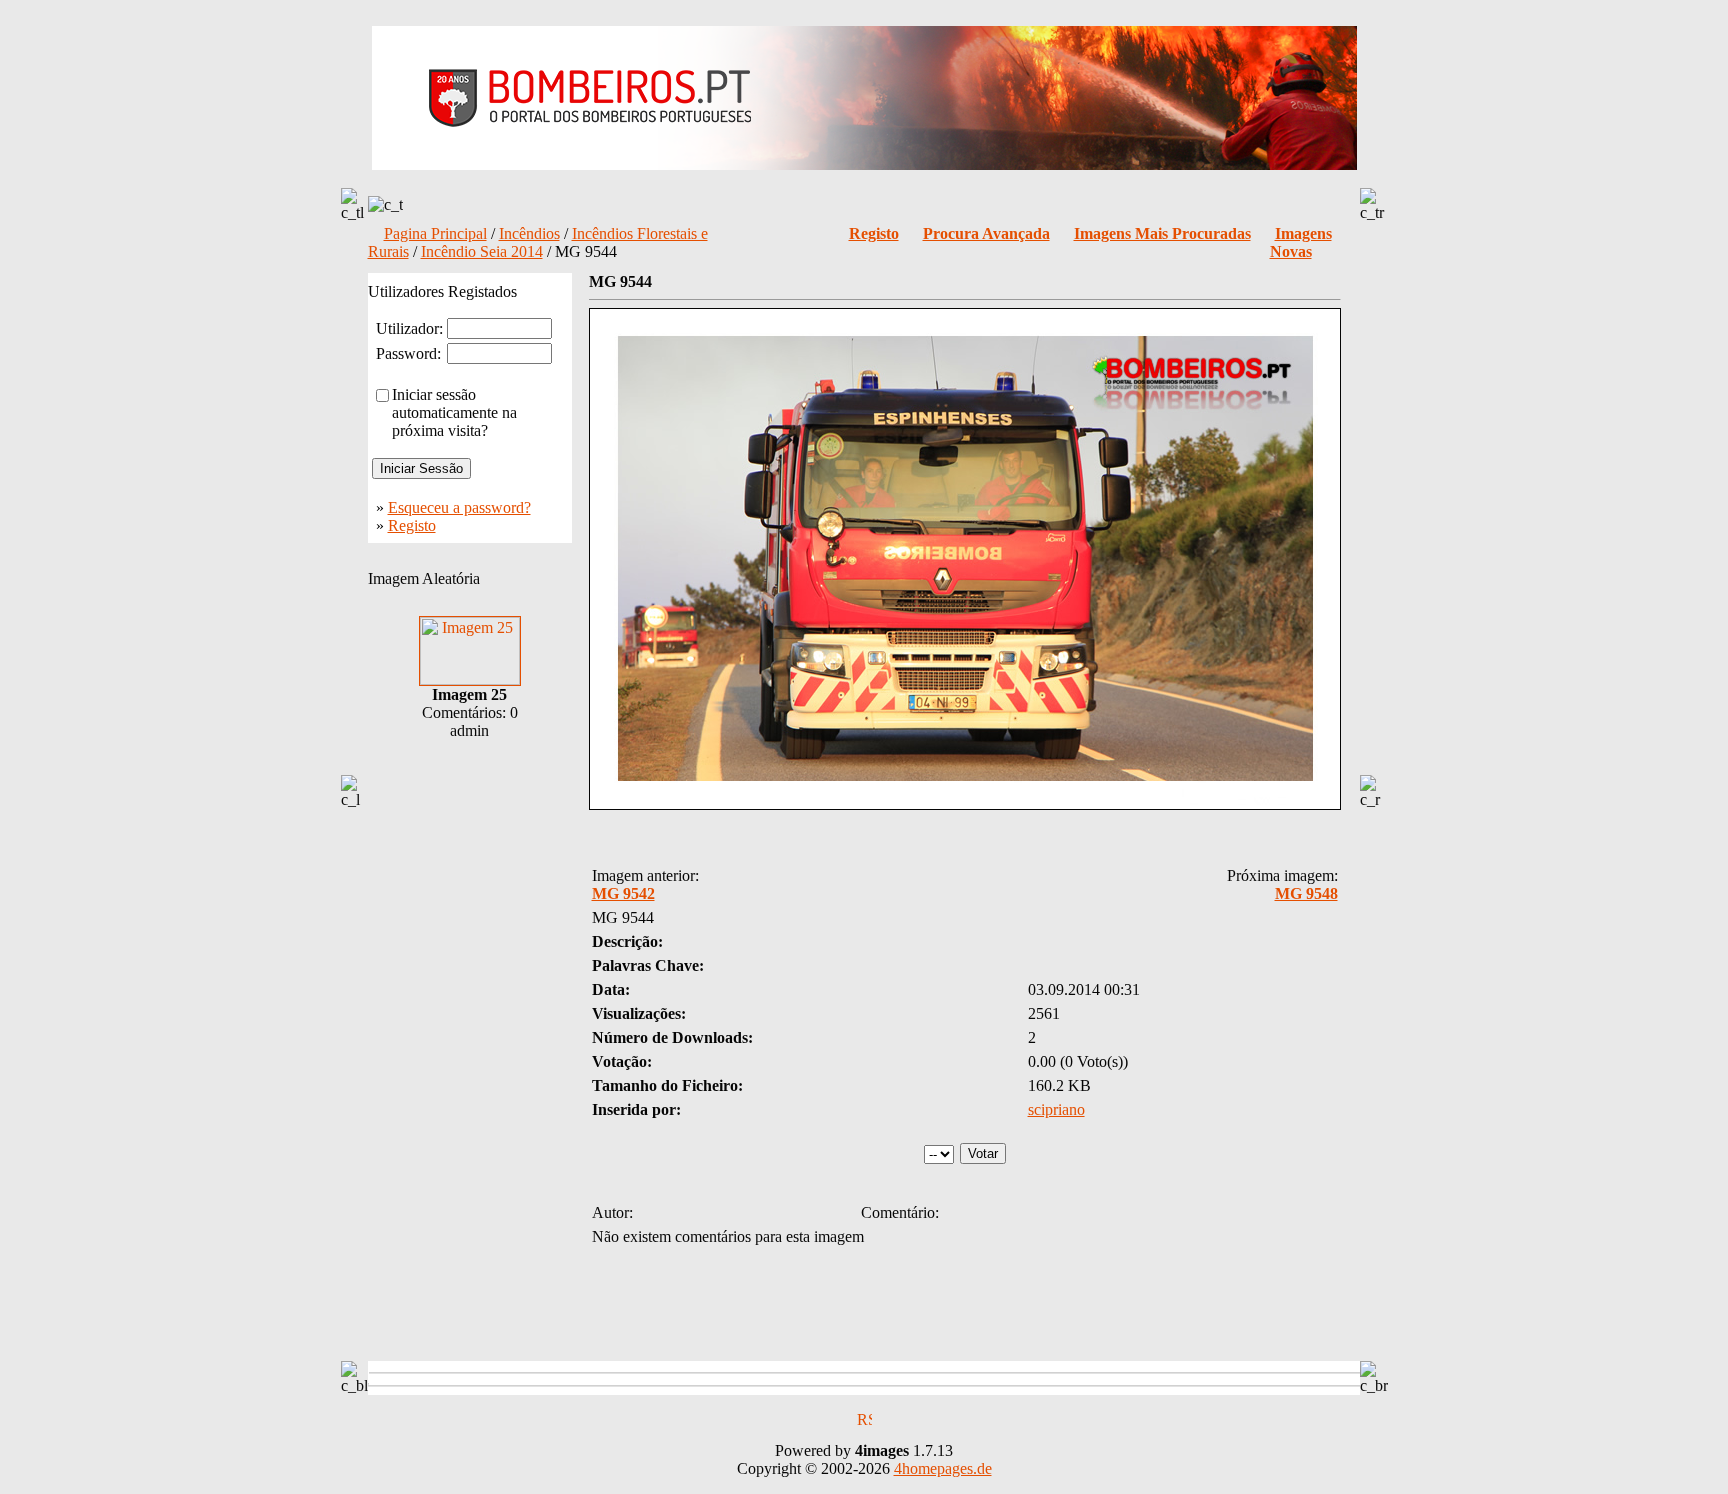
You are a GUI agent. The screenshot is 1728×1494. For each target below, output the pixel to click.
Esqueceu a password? (459, 507)
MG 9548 (1306, 893)
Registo (412, 525)
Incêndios (529, 233)
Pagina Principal (435, 233)
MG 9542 (623, 893)
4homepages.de (943, 1468)
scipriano (1056, 1109)
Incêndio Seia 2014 (482, 251)
